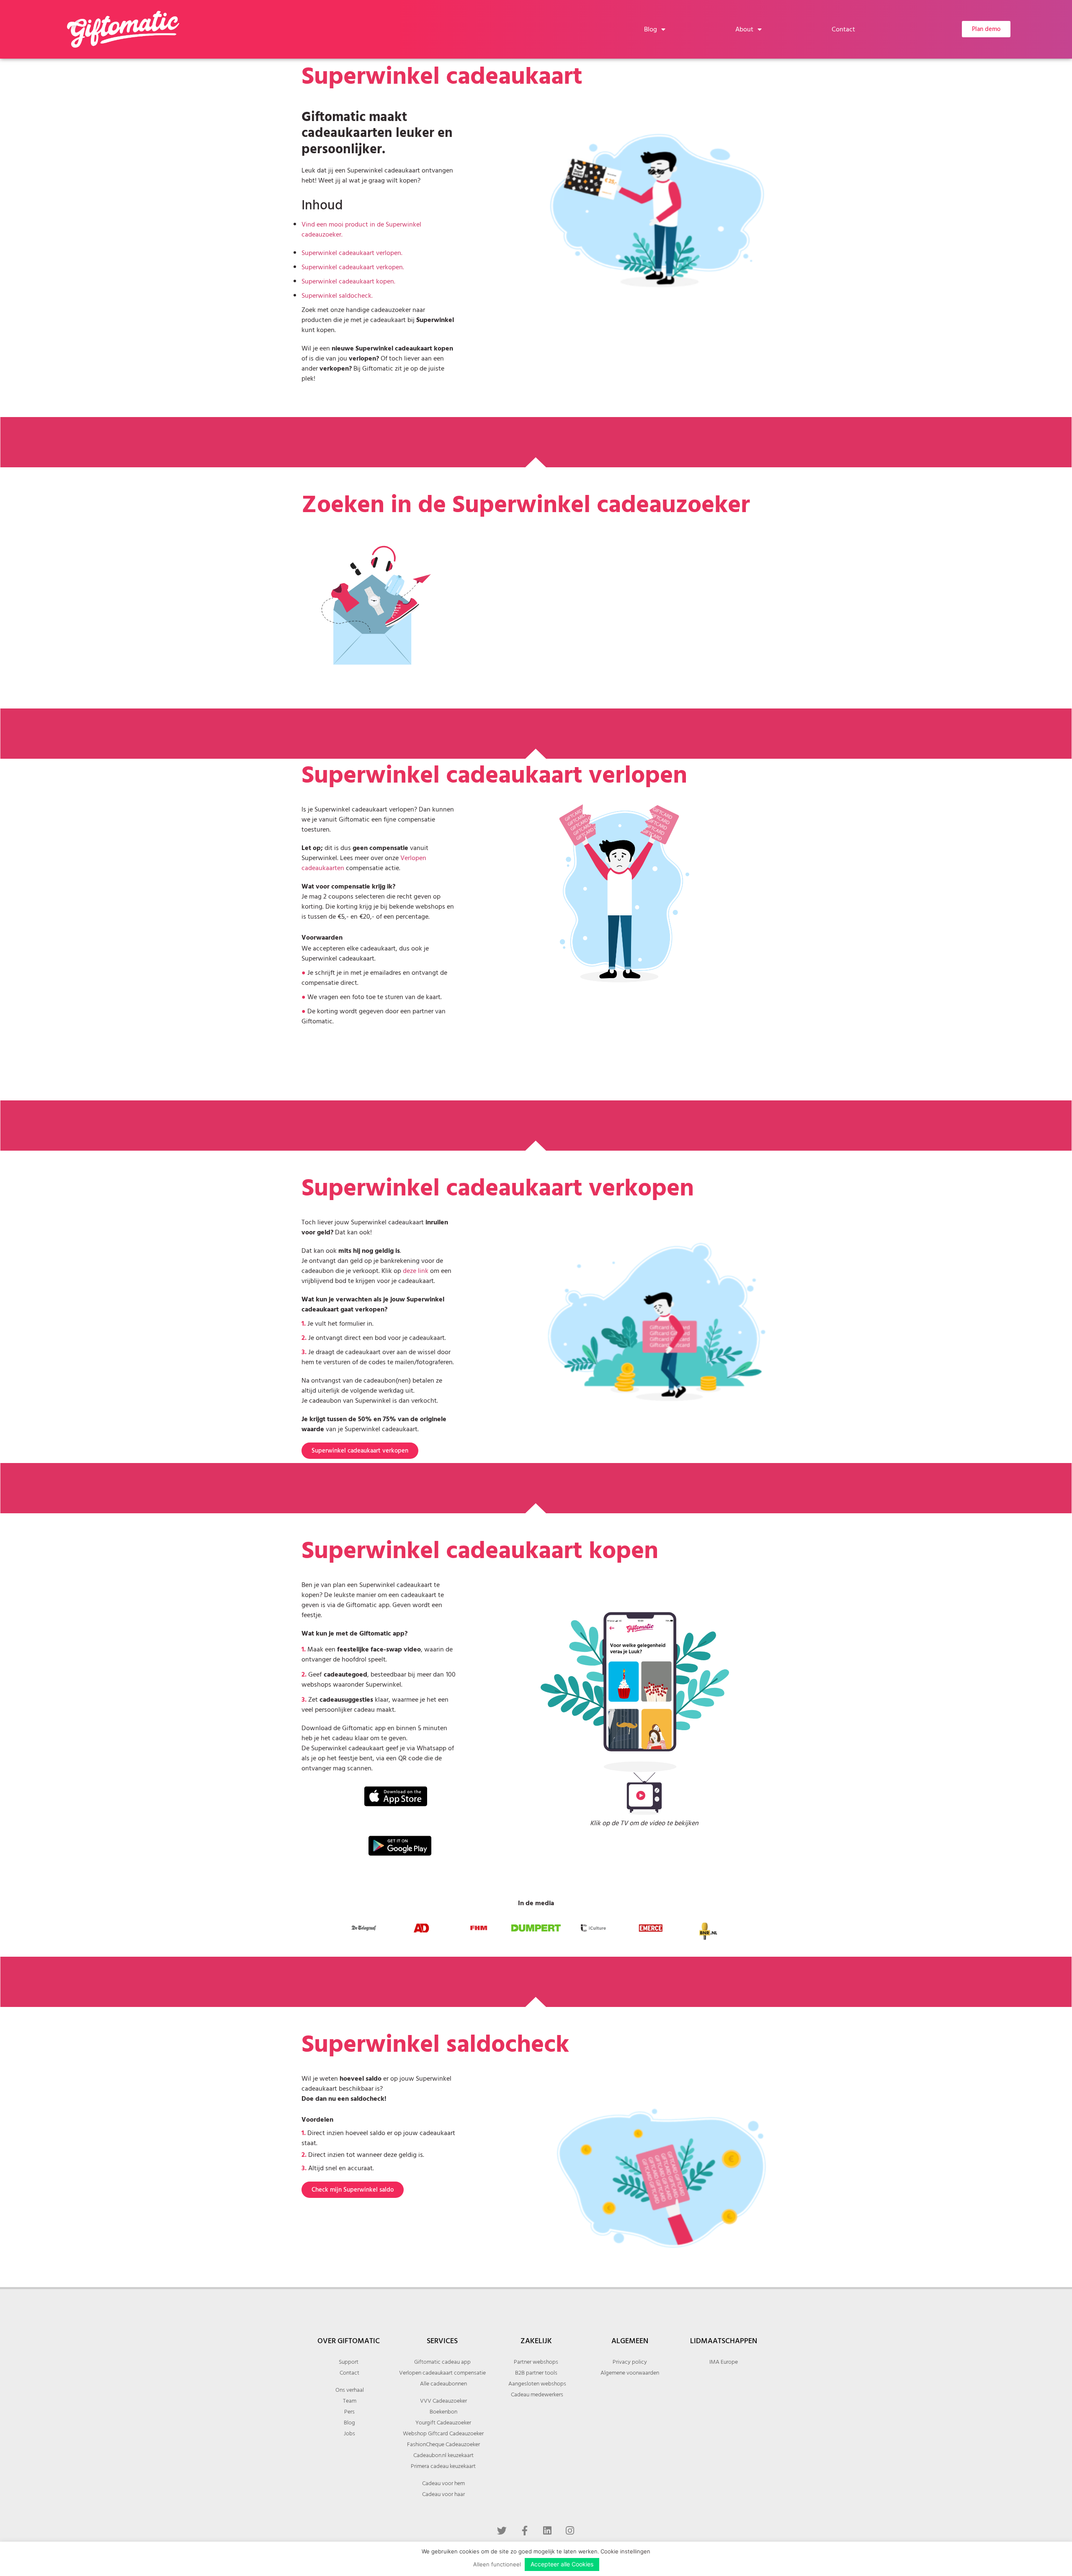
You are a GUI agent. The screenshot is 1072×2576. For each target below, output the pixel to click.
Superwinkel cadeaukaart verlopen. (352, 253)
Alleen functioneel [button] (497, 2564)
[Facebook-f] (525, 2530)
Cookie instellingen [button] (625, 2551)
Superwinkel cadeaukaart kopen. (348, 281)
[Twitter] (502, 2530)
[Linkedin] (547, 2530)
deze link (416, 1271)
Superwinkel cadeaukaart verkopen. (353, 267)
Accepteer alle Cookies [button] (562, 2564)
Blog (651, 29)
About (744, 29)
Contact (843, 29)
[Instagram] (570, 2530)
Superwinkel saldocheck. (337, 296)
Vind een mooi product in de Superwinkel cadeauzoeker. (361, 229)
